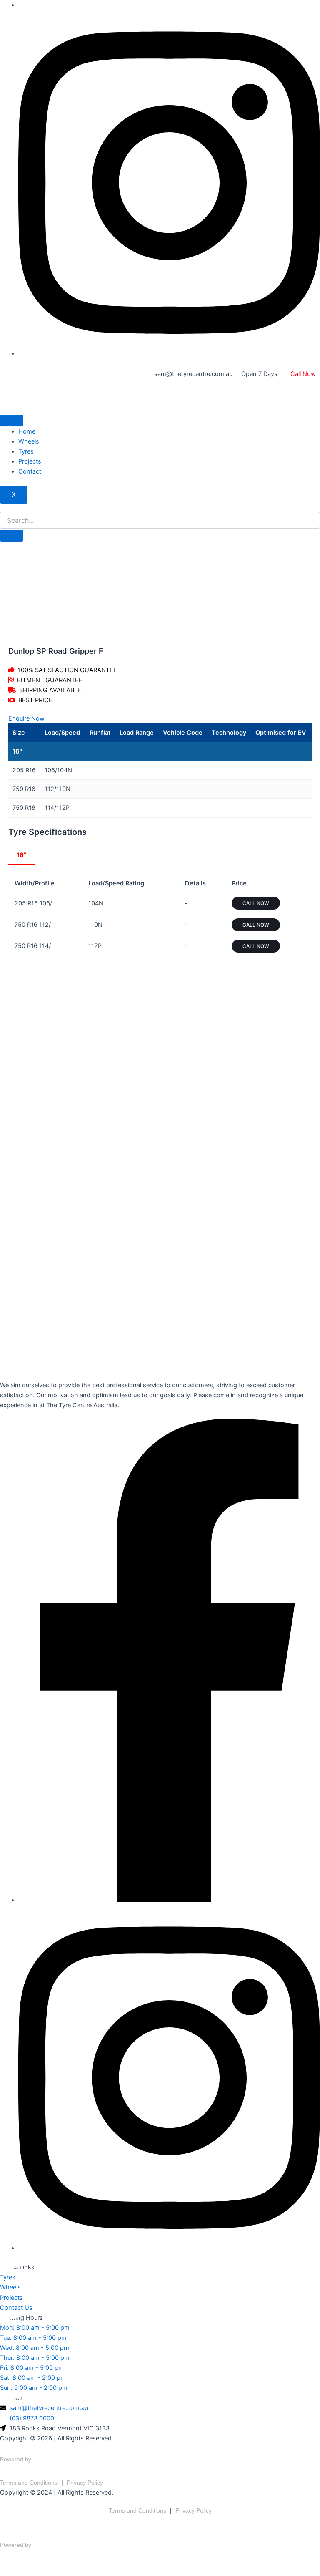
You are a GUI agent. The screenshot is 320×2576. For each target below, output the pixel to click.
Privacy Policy (85, 2483)
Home (27, 431)
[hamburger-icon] (12, 421)
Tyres (26, 451)
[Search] (12, 536)
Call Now (303, 374)
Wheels (29, 441)
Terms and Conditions (29, 2483)
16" (21, 855)
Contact (30, 471)
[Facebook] (169, 1900)
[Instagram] (169, 353)
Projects (30, 461)
